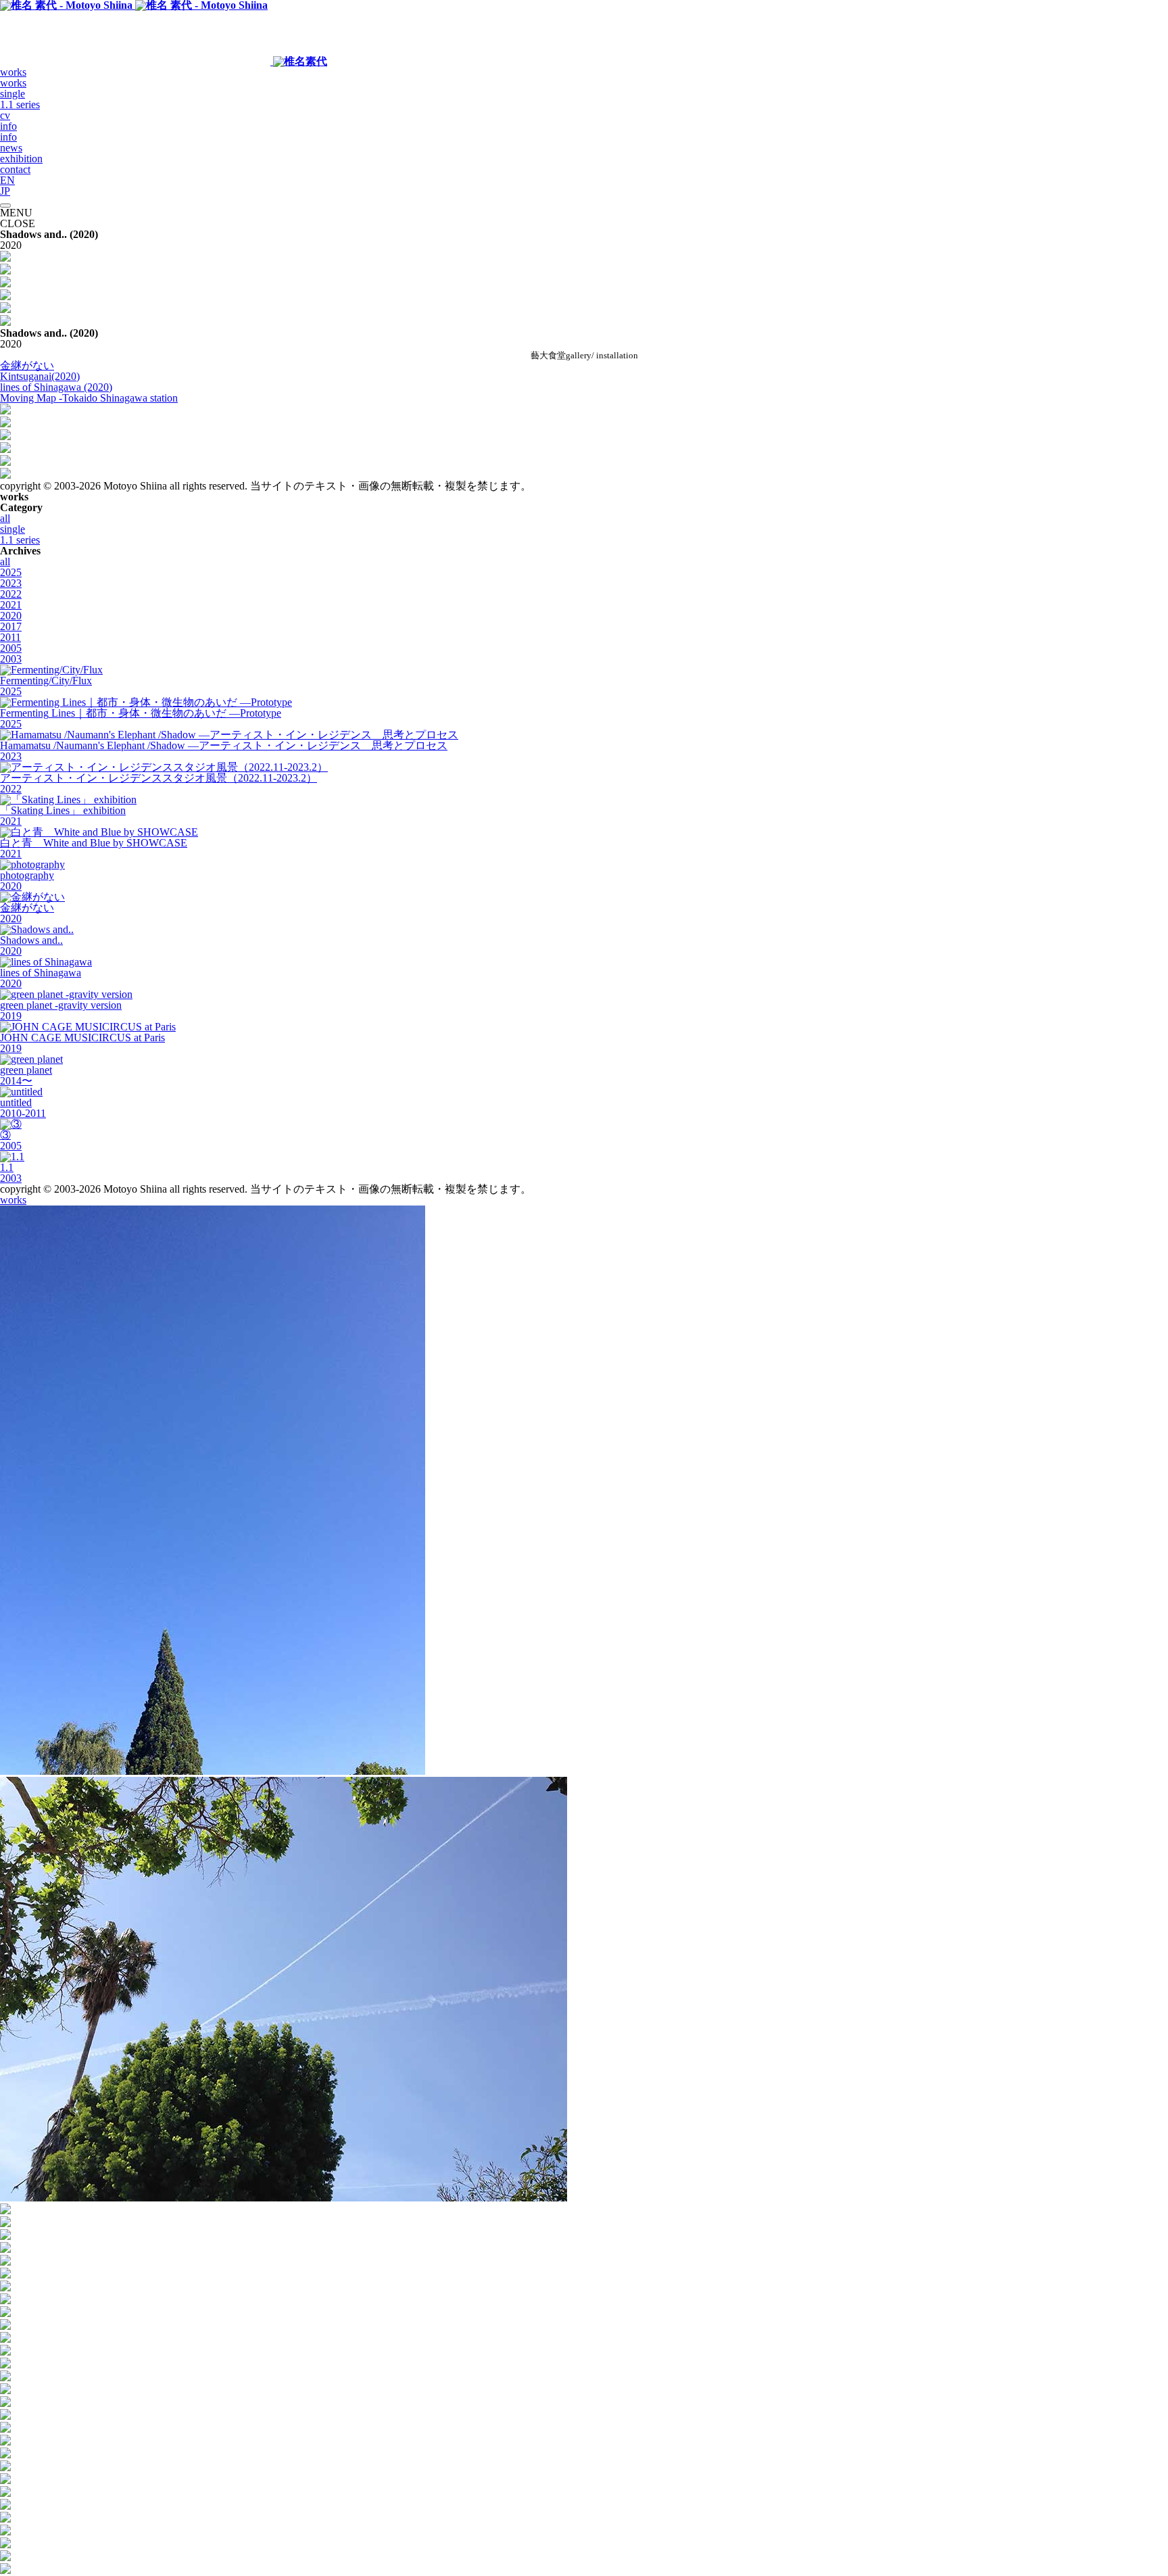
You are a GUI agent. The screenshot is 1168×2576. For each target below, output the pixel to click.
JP (5, 191)
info (8, 126)
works (13, 72)
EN (7, 180)
